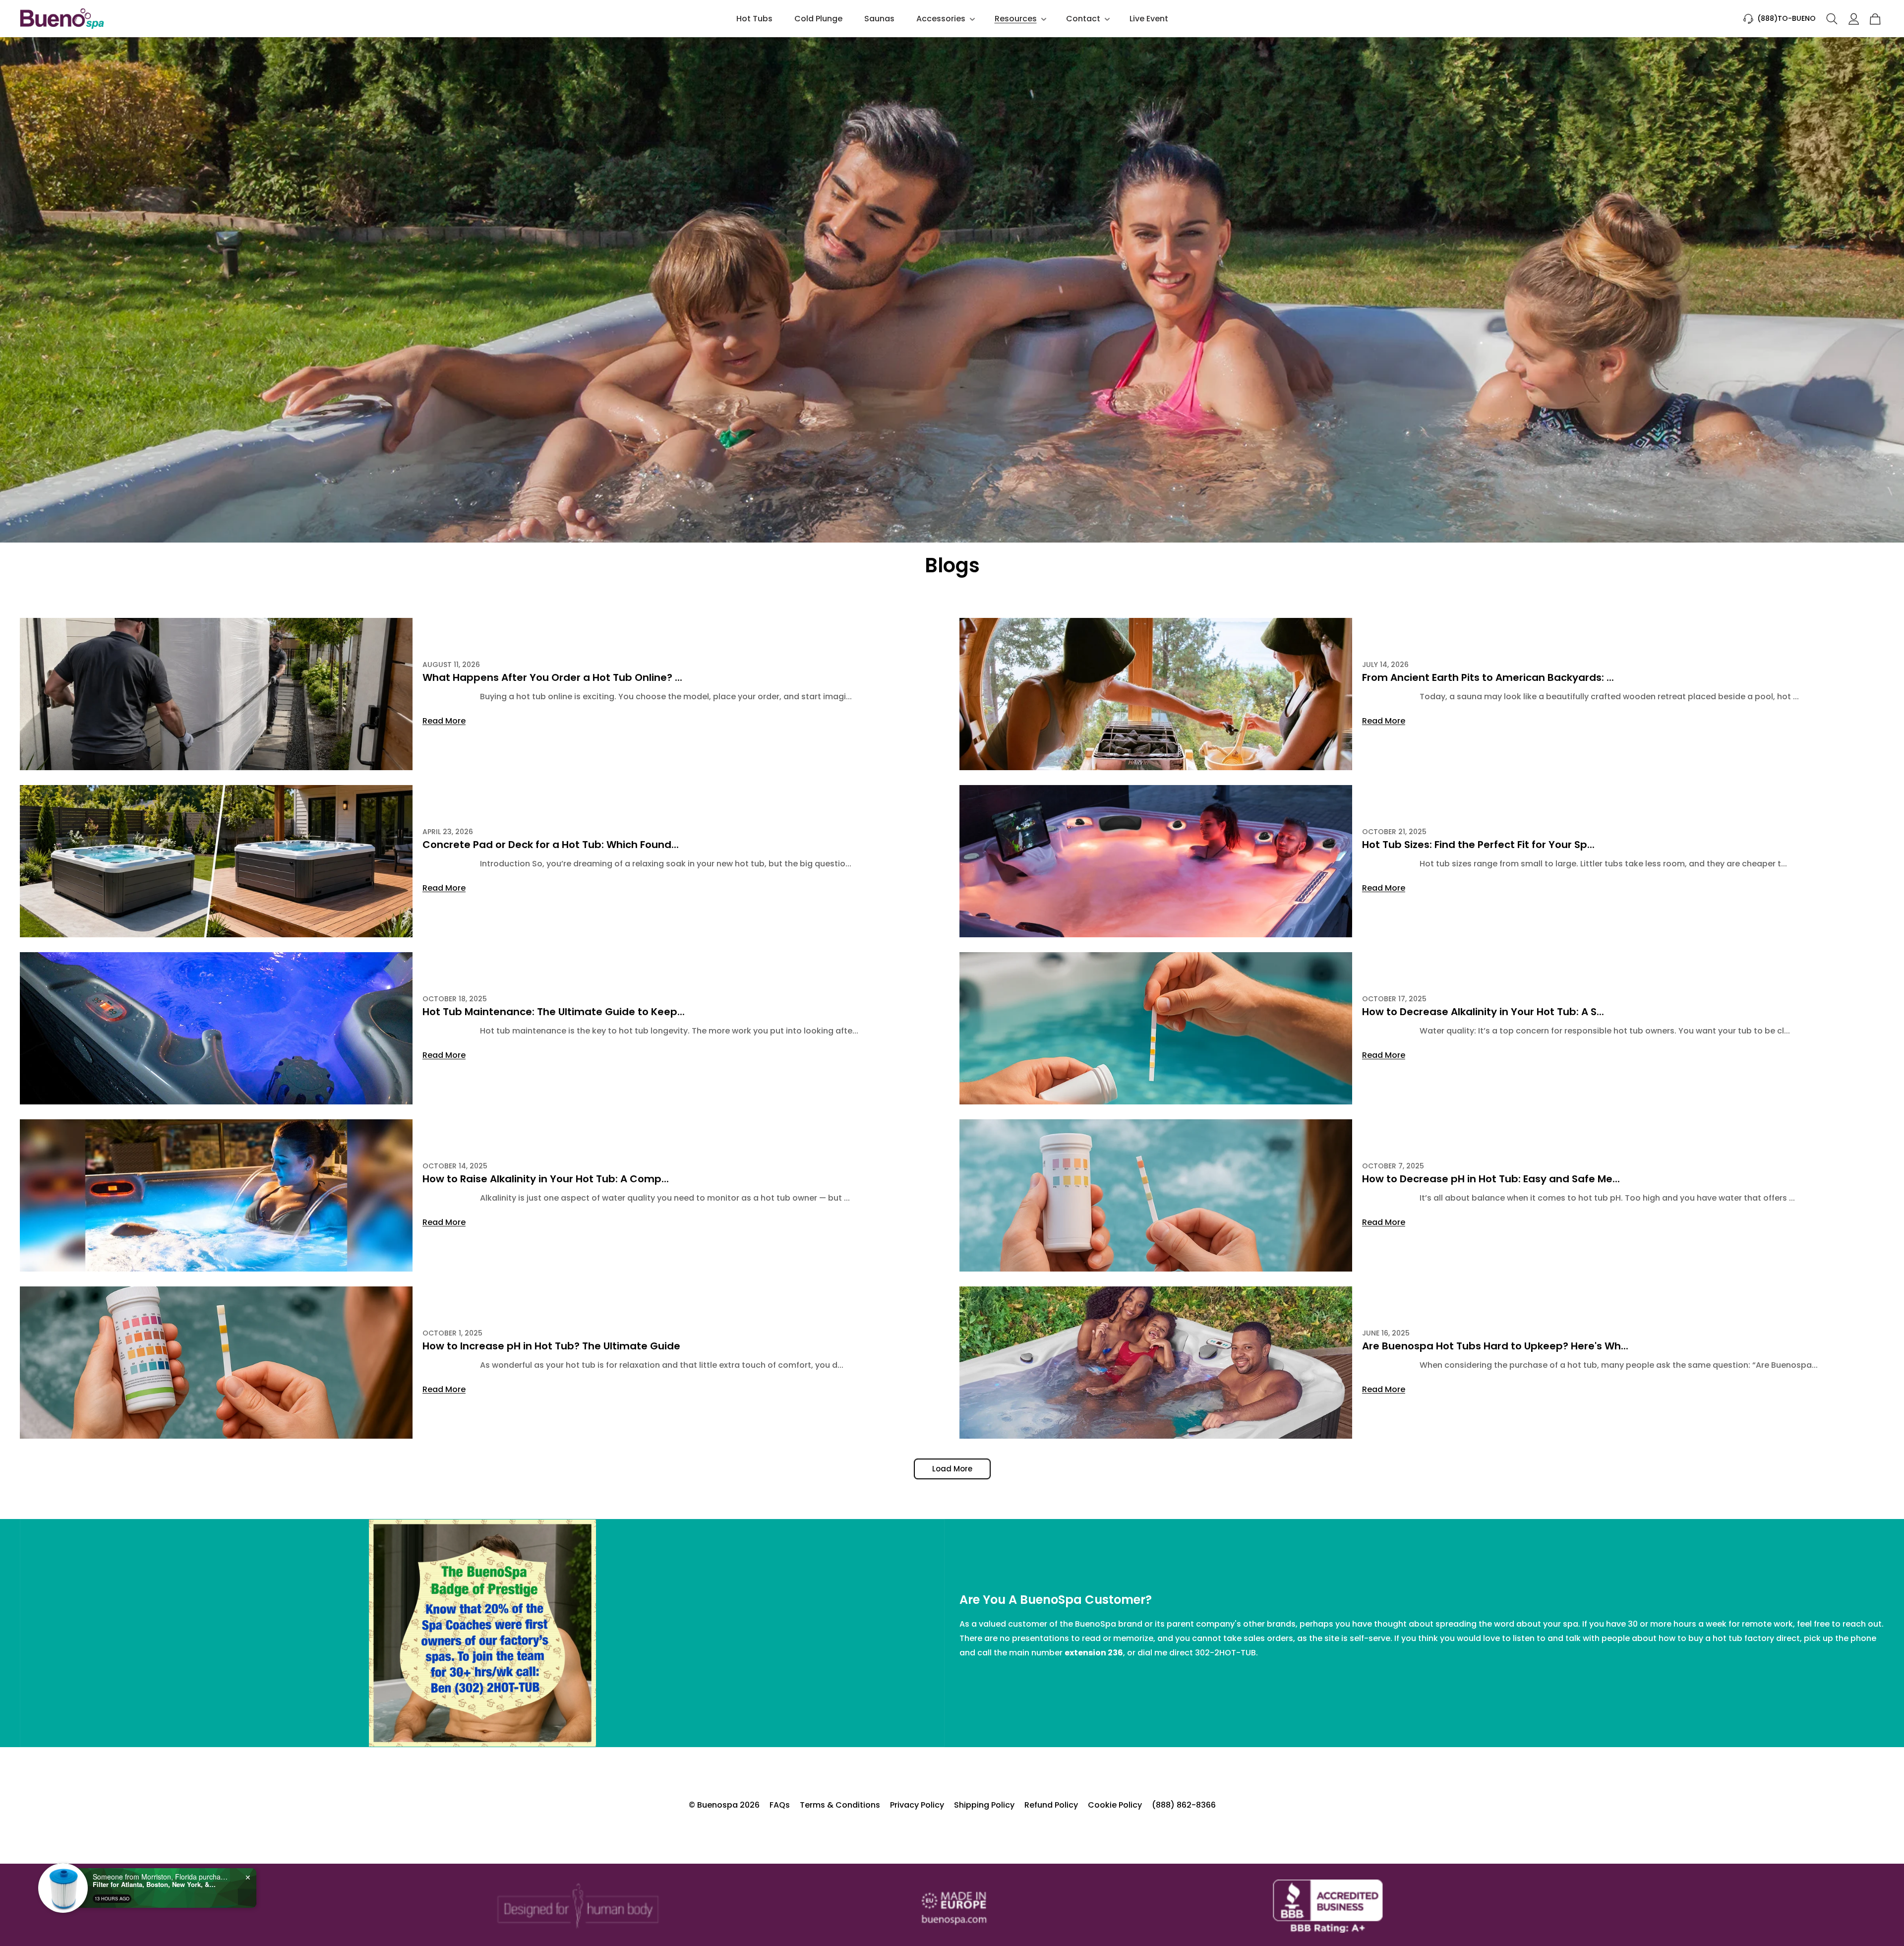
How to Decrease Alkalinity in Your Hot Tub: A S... (1483, 1012)
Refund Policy (1051, 1805)
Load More (952, 1469)
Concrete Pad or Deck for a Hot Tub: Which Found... (551, 845)
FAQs (780, 1805)
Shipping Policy (984, 1805)
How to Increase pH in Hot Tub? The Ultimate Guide (551, 1346)
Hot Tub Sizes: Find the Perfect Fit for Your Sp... (1478, 845)
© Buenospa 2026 (724, 1805)
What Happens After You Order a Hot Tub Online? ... (552, 677)
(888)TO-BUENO (1786, 18)
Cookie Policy (1115, 1805)
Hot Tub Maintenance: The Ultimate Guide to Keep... (554, 1012)
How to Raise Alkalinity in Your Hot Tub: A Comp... (546, 1179)
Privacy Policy (917, 1805)
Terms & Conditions (840, 1805)
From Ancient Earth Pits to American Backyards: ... (1488, 677)
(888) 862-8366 (1184, 1805)
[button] (945, 19)
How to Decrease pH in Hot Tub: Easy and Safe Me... (1491, 1179)
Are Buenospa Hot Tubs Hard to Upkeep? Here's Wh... (1495, 1346)
